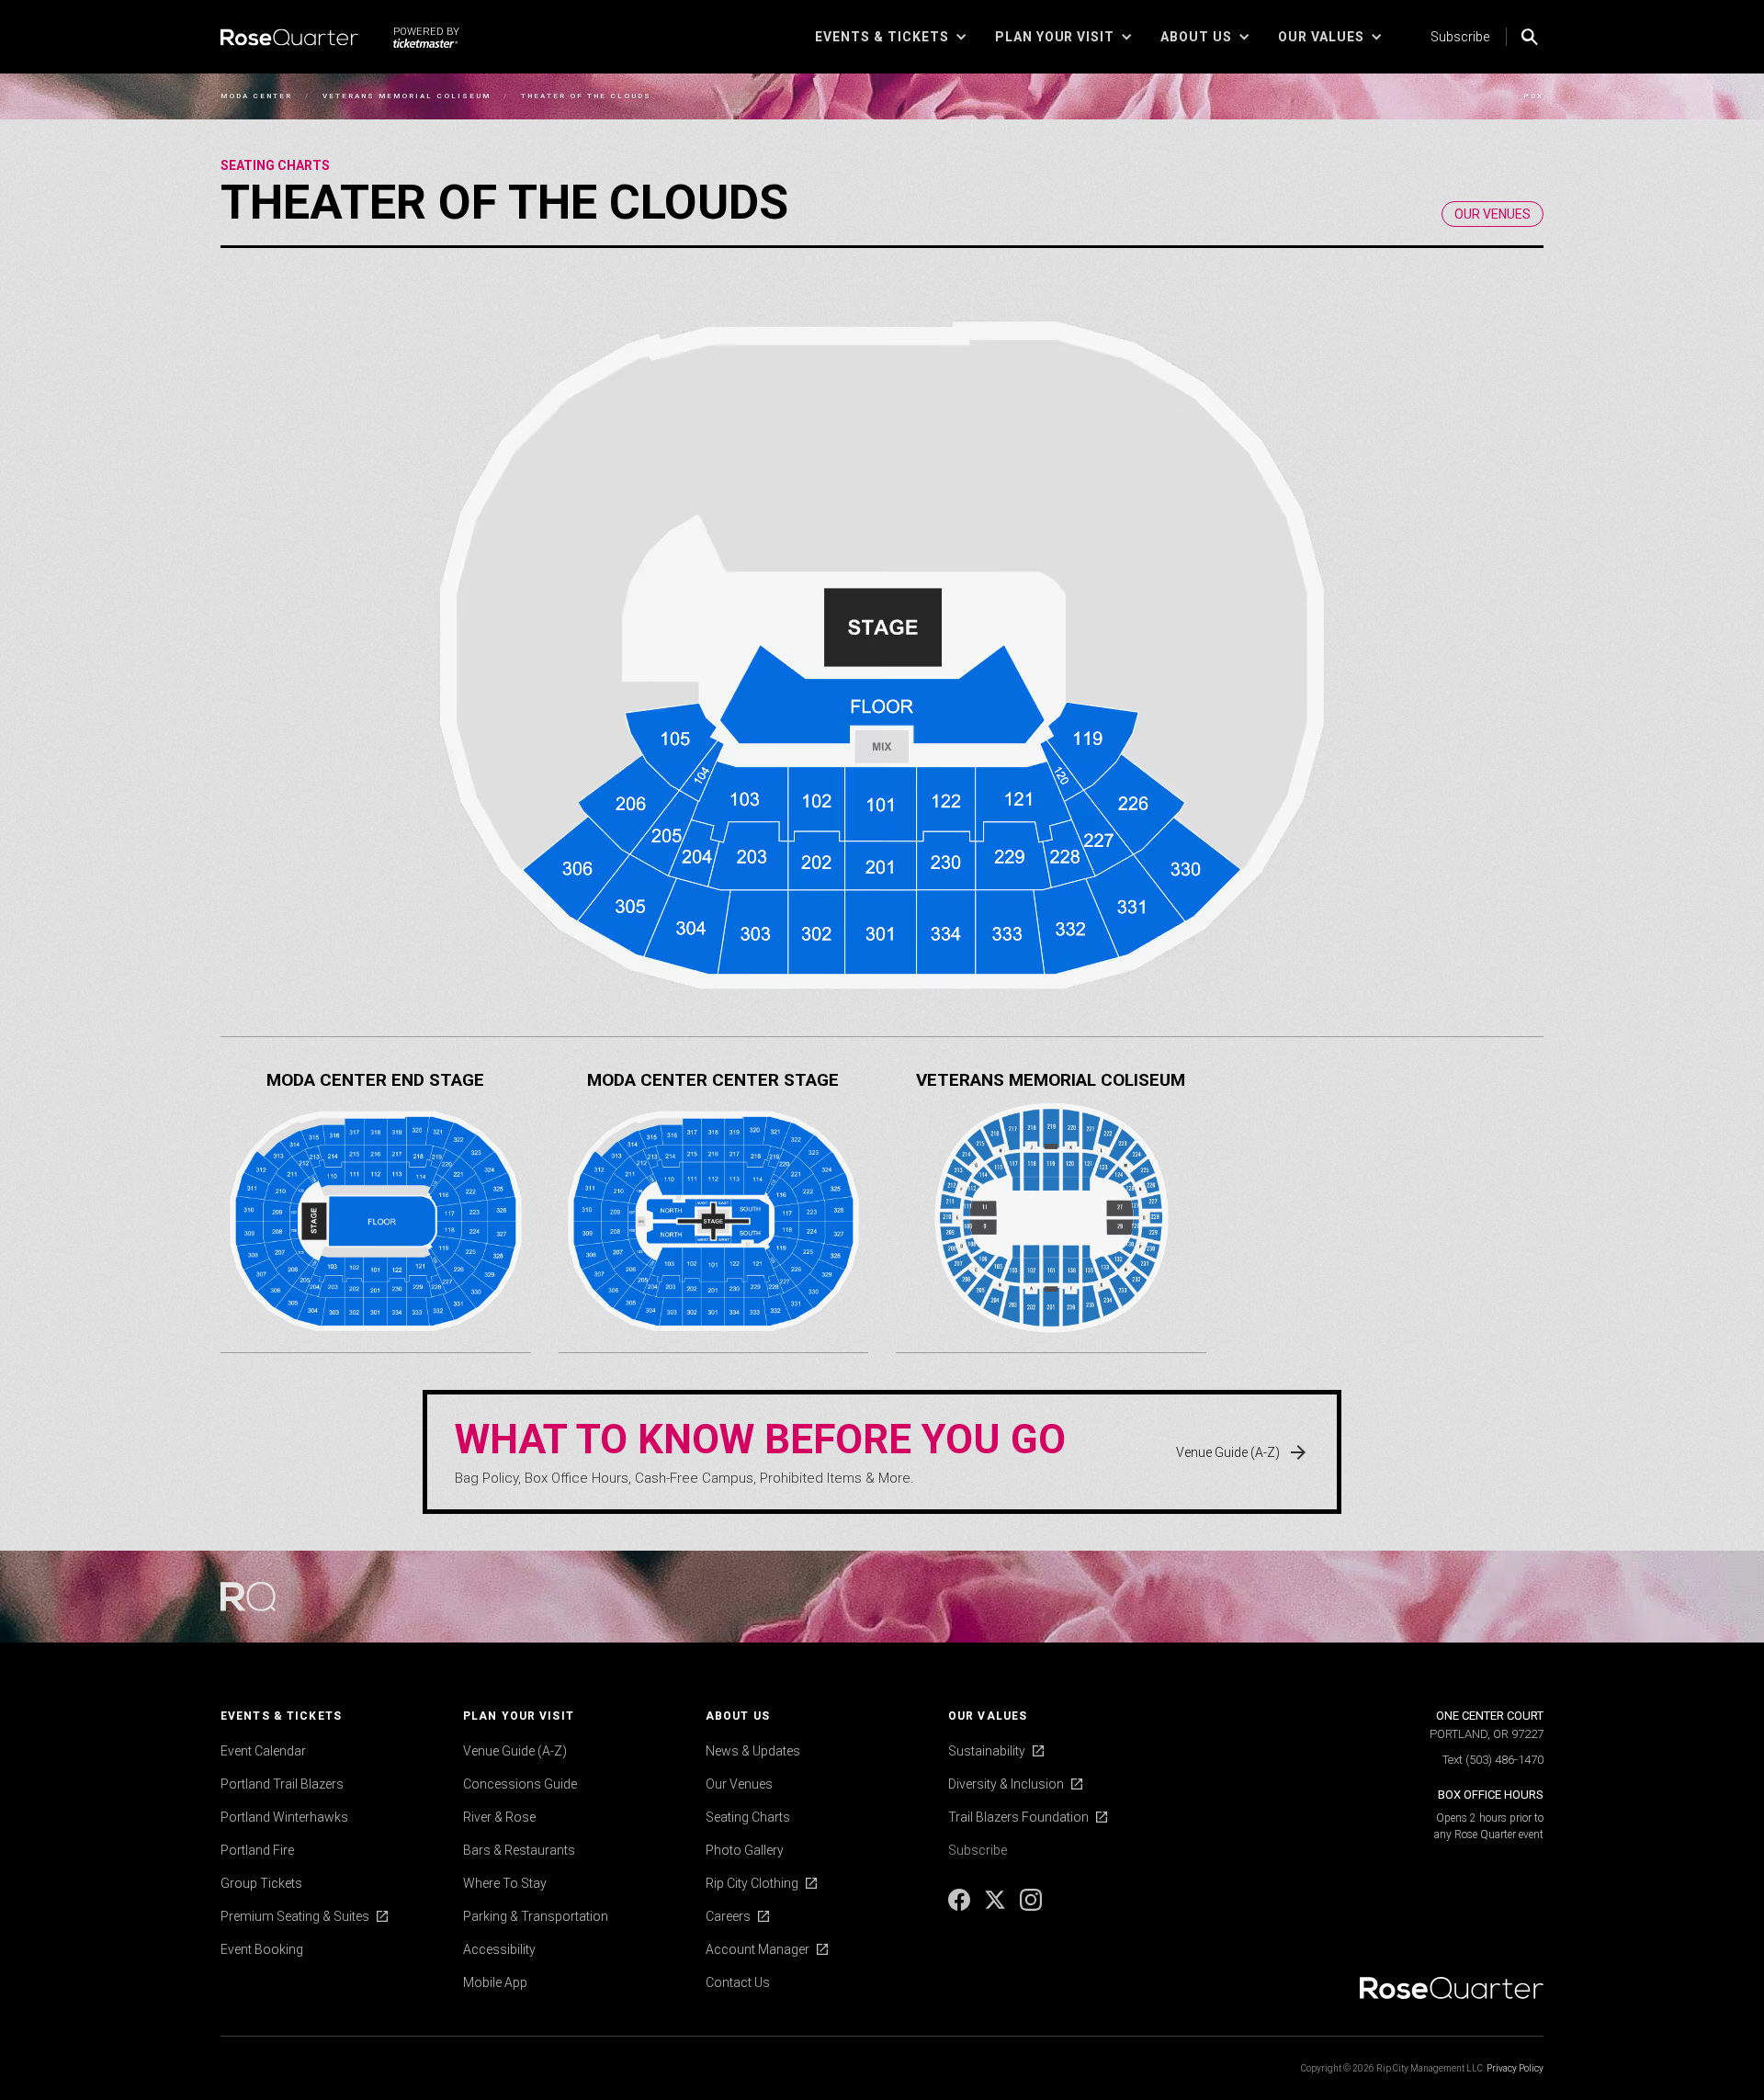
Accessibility (499, 1949)
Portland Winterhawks (284, 1817)
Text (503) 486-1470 (1493, 1760)
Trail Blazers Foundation (1018, 1817)
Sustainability (987, 1751)
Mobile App (495, 1982)
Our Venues (739, 1784)
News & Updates (753, 1751)
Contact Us (738, 1982)
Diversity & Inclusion (1006, 1784)
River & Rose (499, 1817)
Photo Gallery (745, 1850)
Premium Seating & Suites (295, 1916)
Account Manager (758, 1949)
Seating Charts (275, 165)
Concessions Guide (520, 1784)
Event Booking (262, 1949)
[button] (891, 37)
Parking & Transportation (536, 1916)
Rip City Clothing (752, 1883)
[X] (996, 1906)
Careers (728, 1916)
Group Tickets (261, 1883)
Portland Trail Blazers (282, 1784)
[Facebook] (961, 1906)
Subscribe (1460, 37)
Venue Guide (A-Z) (515, 1751)
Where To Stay (505, 1883)
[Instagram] (1031, 1906)
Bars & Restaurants (519, 1850)
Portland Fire (257, 1850)
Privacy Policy (1515, 2068)
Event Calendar (263, 1751)
